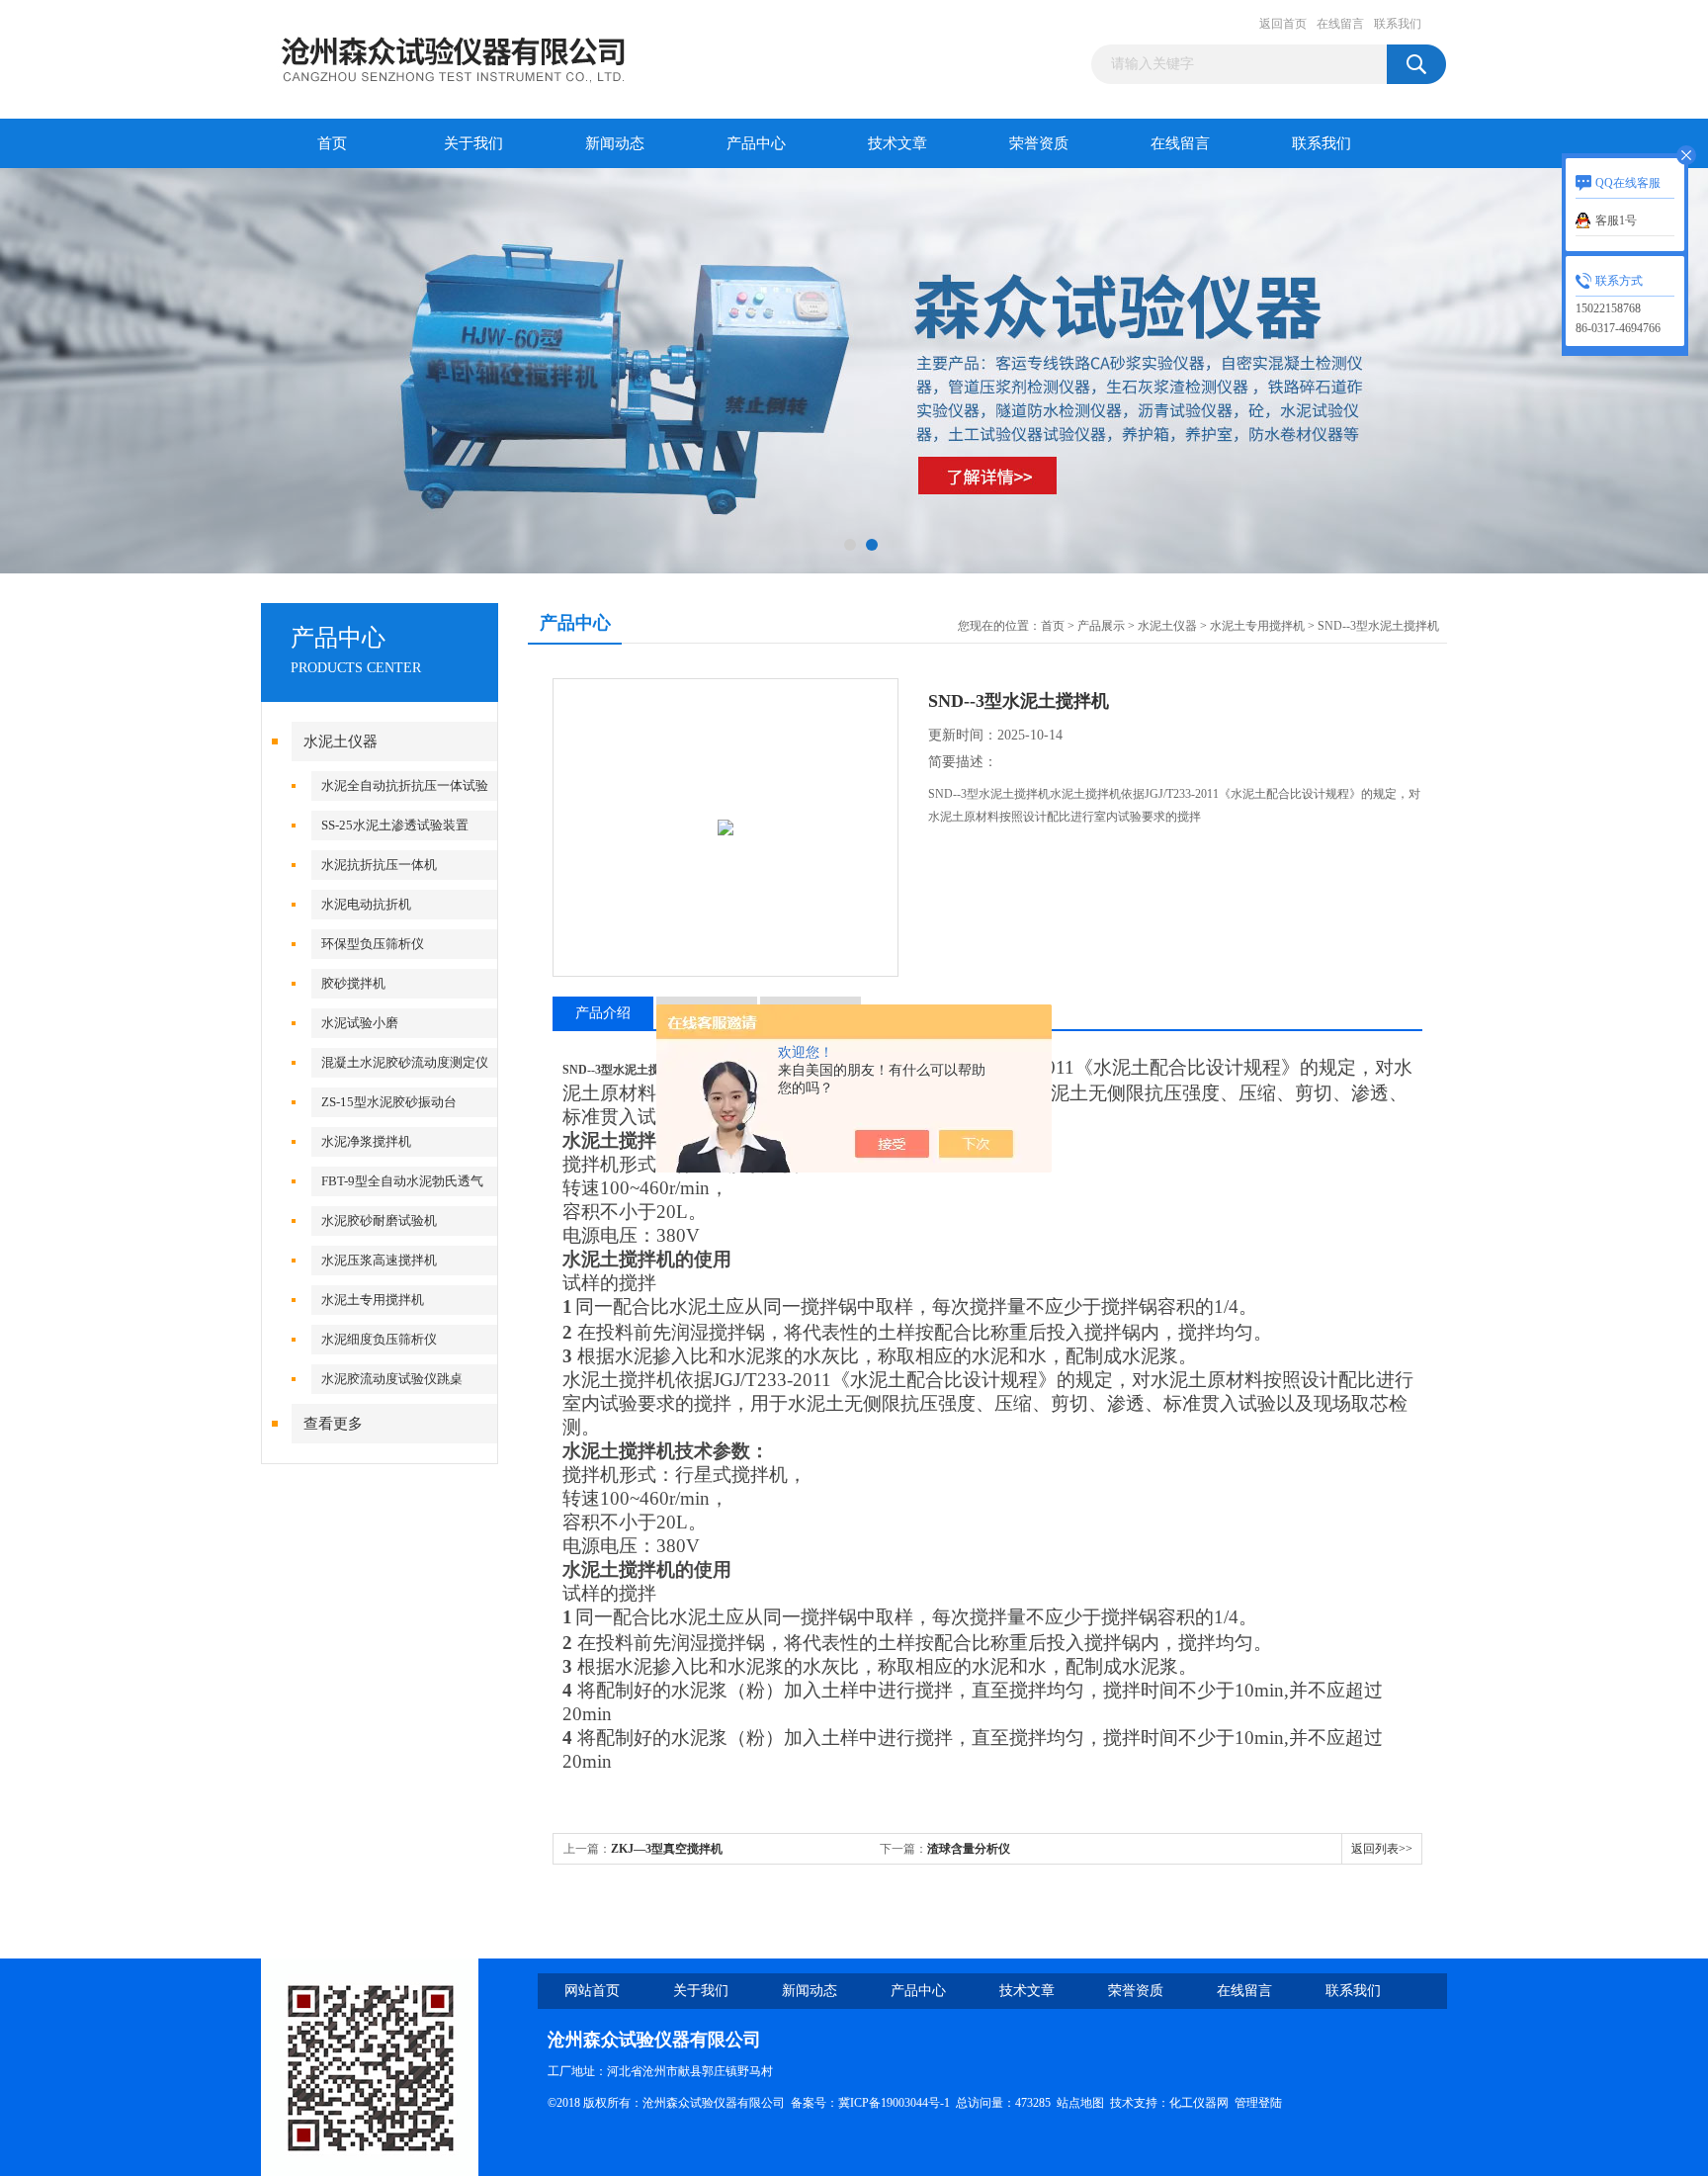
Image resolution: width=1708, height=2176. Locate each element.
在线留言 (1340, 24)
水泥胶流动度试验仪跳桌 (392, 1379)
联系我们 (1398, 24)
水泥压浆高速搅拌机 (379, 1260)
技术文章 (897, 143)
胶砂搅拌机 (353, 983)
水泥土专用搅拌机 (373, 1300)
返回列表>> (1382, 1849)
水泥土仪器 (341, 741)
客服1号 (1616, 220)
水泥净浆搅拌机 (366, 1141)
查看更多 (333, 1424)
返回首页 (1283, 24)
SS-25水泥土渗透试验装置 (395, 825)
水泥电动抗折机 (366, 904)
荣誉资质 (1039, 143)
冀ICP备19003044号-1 (894, 2103)
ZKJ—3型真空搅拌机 (667, 1849)
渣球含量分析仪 (969, 1849)
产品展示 (1101, 626)
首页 (332, 143)
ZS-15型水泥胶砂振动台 (389, 1102)
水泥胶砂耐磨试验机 (379, 1220)
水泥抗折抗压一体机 (379, 865)
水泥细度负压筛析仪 (379, 1339)
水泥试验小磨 (360, 1023)
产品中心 (756, 143)
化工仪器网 (1199, 2103)
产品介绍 (603, 1013)
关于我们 (473, 143)
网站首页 (592, 1991)
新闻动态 (615, 143)
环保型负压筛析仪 (373, 944)
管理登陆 (1258, 2103)
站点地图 (1080, 2103)
